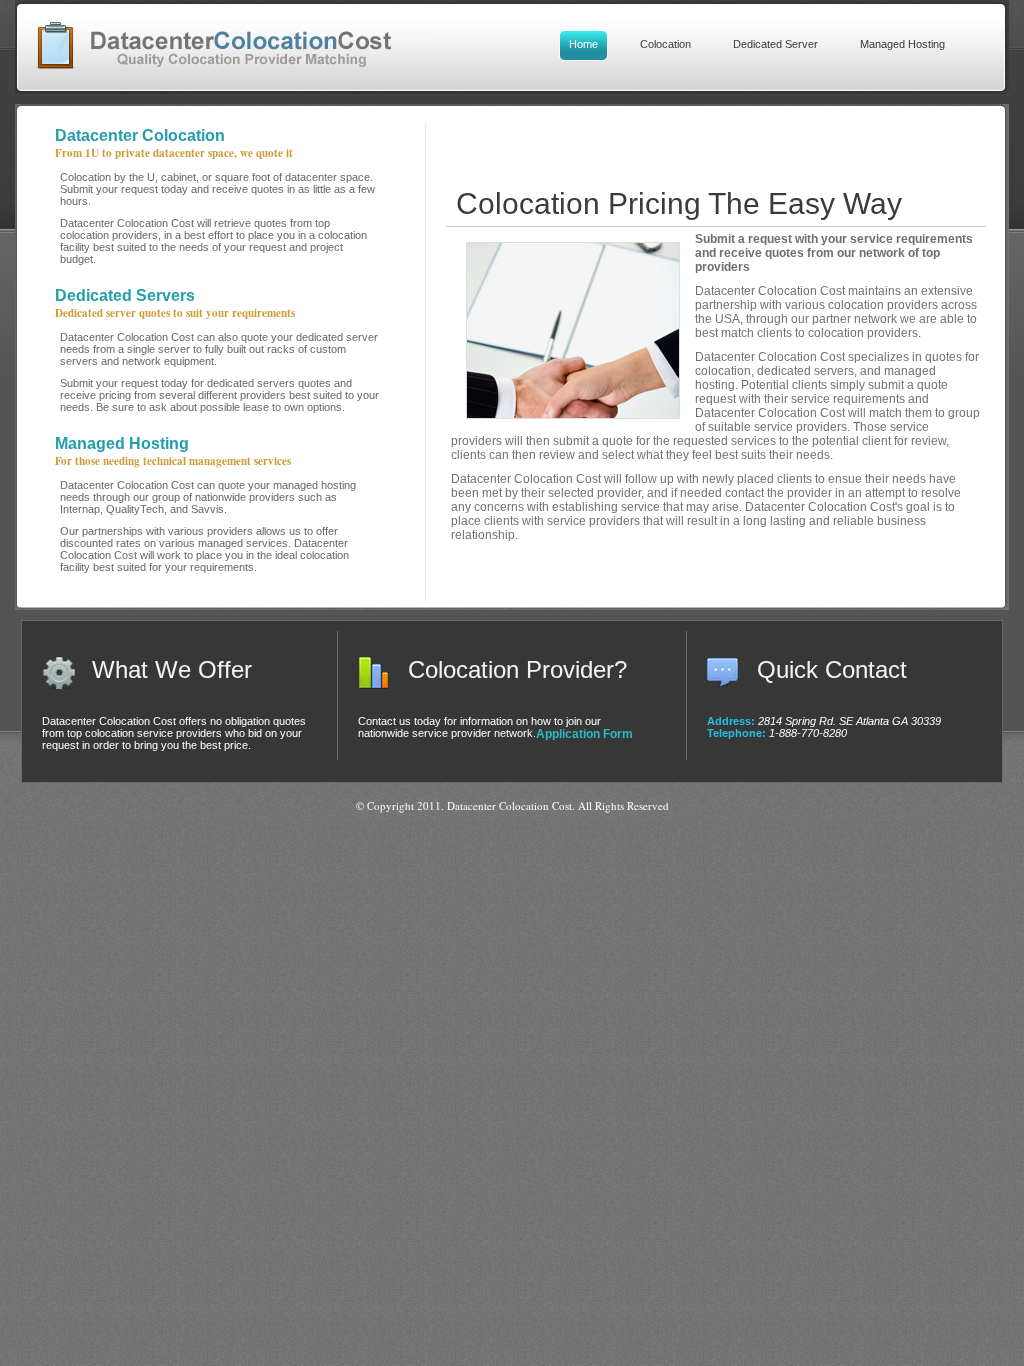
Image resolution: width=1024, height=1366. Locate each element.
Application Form (584, 734)
